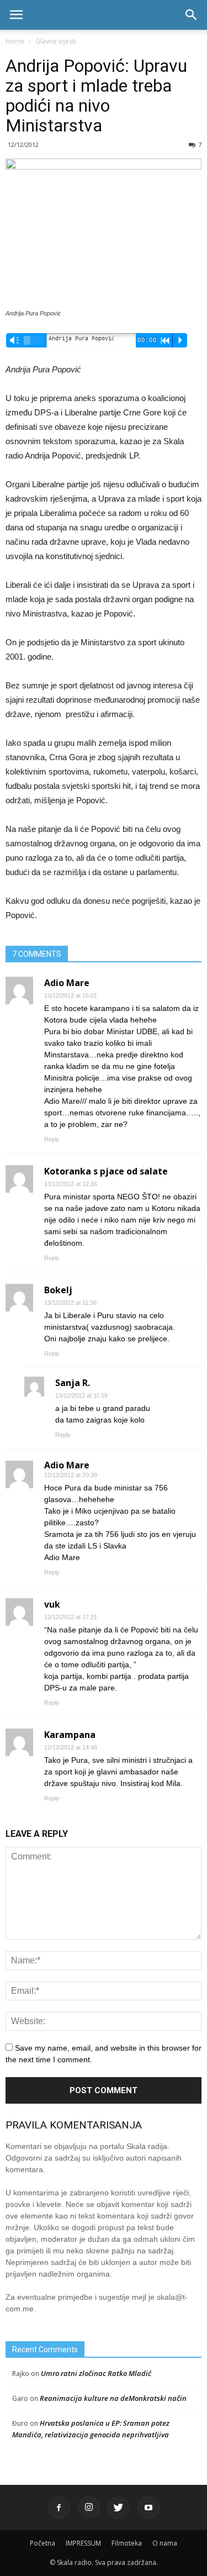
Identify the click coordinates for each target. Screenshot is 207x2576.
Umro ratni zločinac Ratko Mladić (96, 2373)
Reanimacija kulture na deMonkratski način (113, 2398)
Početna (43, 2543)
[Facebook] (59, 2507)
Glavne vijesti (56, 41)
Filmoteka (127, 2543)
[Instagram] (89, 2507)
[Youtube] (148, 2507)
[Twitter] (119, 2507)
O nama (165, 2543)
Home (15, 41)
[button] (192, 15)
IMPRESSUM (83, 2543)
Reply (52, 1139)
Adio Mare (67, 1465)
